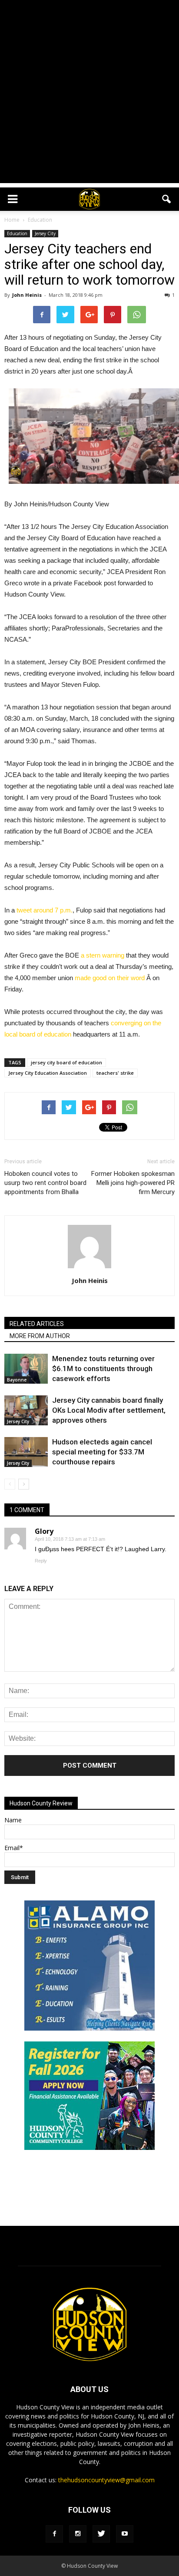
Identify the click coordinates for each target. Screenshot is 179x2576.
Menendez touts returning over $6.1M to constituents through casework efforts (103, 1368)
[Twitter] (101, 2534)
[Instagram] (78, 2534)
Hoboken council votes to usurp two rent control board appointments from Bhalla (45, 1183)
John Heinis (27, 295)
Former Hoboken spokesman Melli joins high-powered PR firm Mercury (133, 1183)
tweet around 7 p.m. (45, 910)
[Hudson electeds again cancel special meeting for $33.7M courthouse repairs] (26, 1452)
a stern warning (103, 955)
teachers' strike (115, 1073)
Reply (41, 1561)
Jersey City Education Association (48, 1073)
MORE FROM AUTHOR (40, 1336)
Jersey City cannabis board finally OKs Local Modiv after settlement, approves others (109, 1410)
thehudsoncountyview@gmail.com (106, 2480)
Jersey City (45, 233)
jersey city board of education (66, 1062)
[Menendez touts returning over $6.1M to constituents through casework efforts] (26, 1369)
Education (17, 233)
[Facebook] (54, 2534)
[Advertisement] (89, 94)
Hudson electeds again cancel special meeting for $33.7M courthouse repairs (102, 1452)
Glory (44, 1531)
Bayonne (17, 1380)
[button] (167, 199)
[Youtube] (125, 2534)
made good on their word (111, 978)
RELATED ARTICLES (37, 1324)
